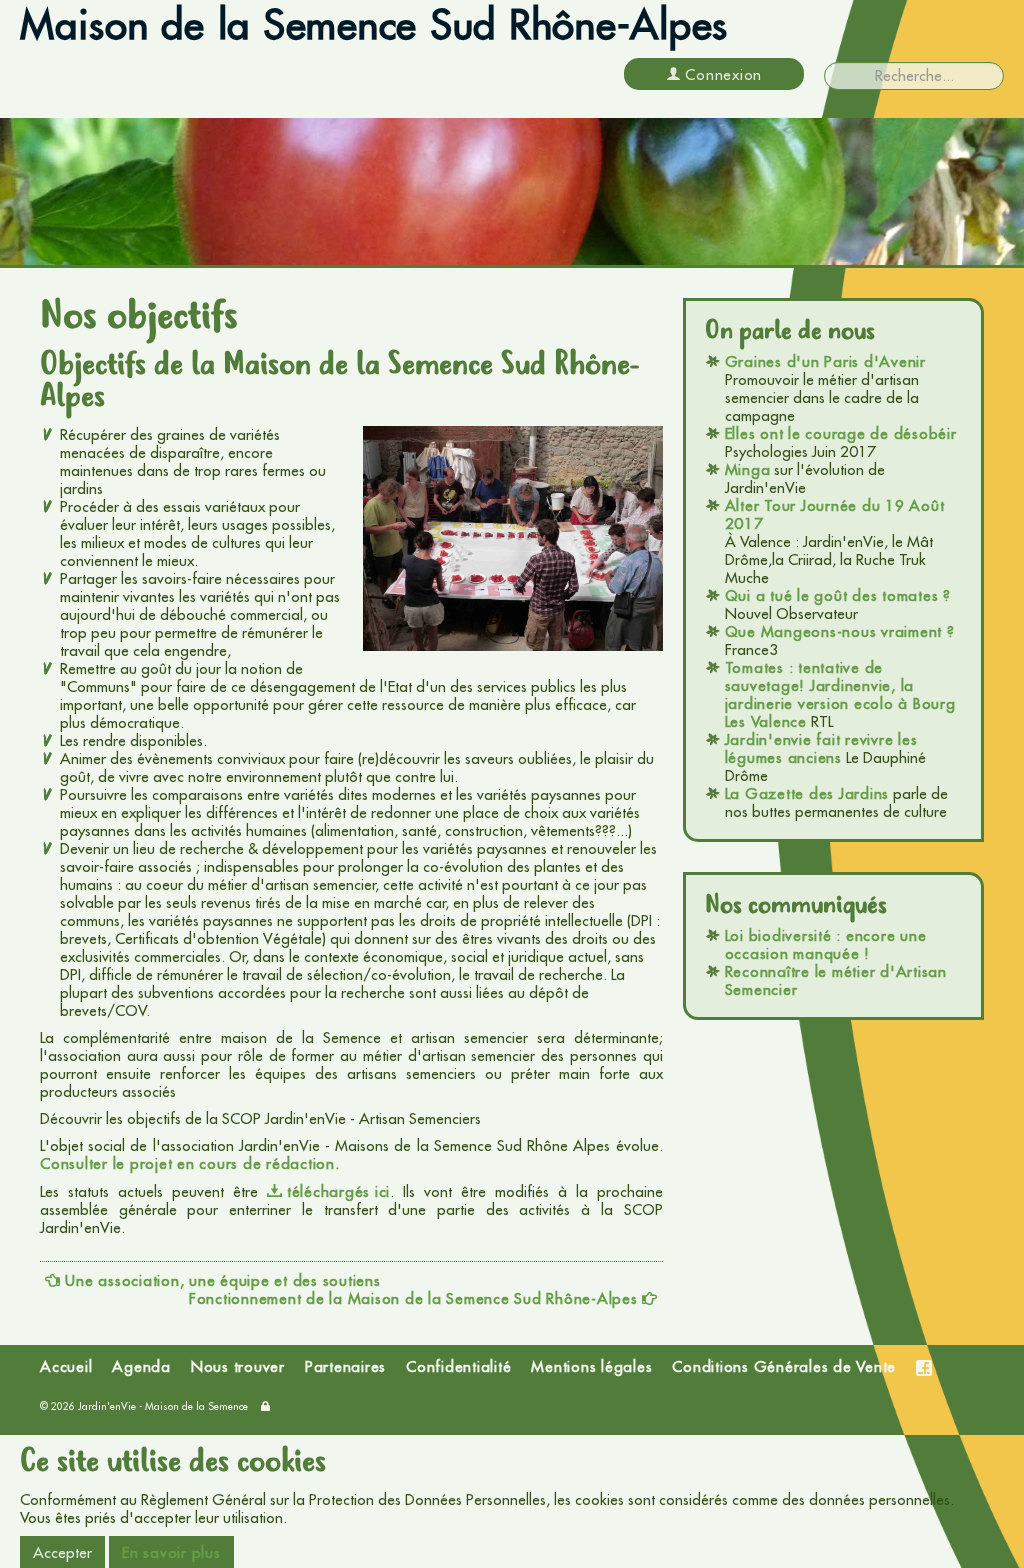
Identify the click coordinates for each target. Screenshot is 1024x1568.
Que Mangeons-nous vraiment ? (840, 631)
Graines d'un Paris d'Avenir (825, 361)
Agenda (141, 1366)
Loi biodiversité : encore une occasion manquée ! (826, 944)
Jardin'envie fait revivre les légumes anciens (821, 748)
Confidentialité (458, 1366)
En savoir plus (171, 1552)
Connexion (723, 74)
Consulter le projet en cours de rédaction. (190, 1164)
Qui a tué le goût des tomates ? (838, 595)
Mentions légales (591, 1366)
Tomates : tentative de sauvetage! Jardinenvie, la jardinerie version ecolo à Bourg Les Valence (840, 694)
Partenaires (345, 1366)
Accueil (66, 1366)
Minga (748, 469)
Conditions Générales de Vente (784, 1366)
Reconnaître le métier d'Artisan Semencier (836, 980)
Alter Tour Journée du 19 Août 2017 (835, 514)
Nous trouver (238, 1366)
